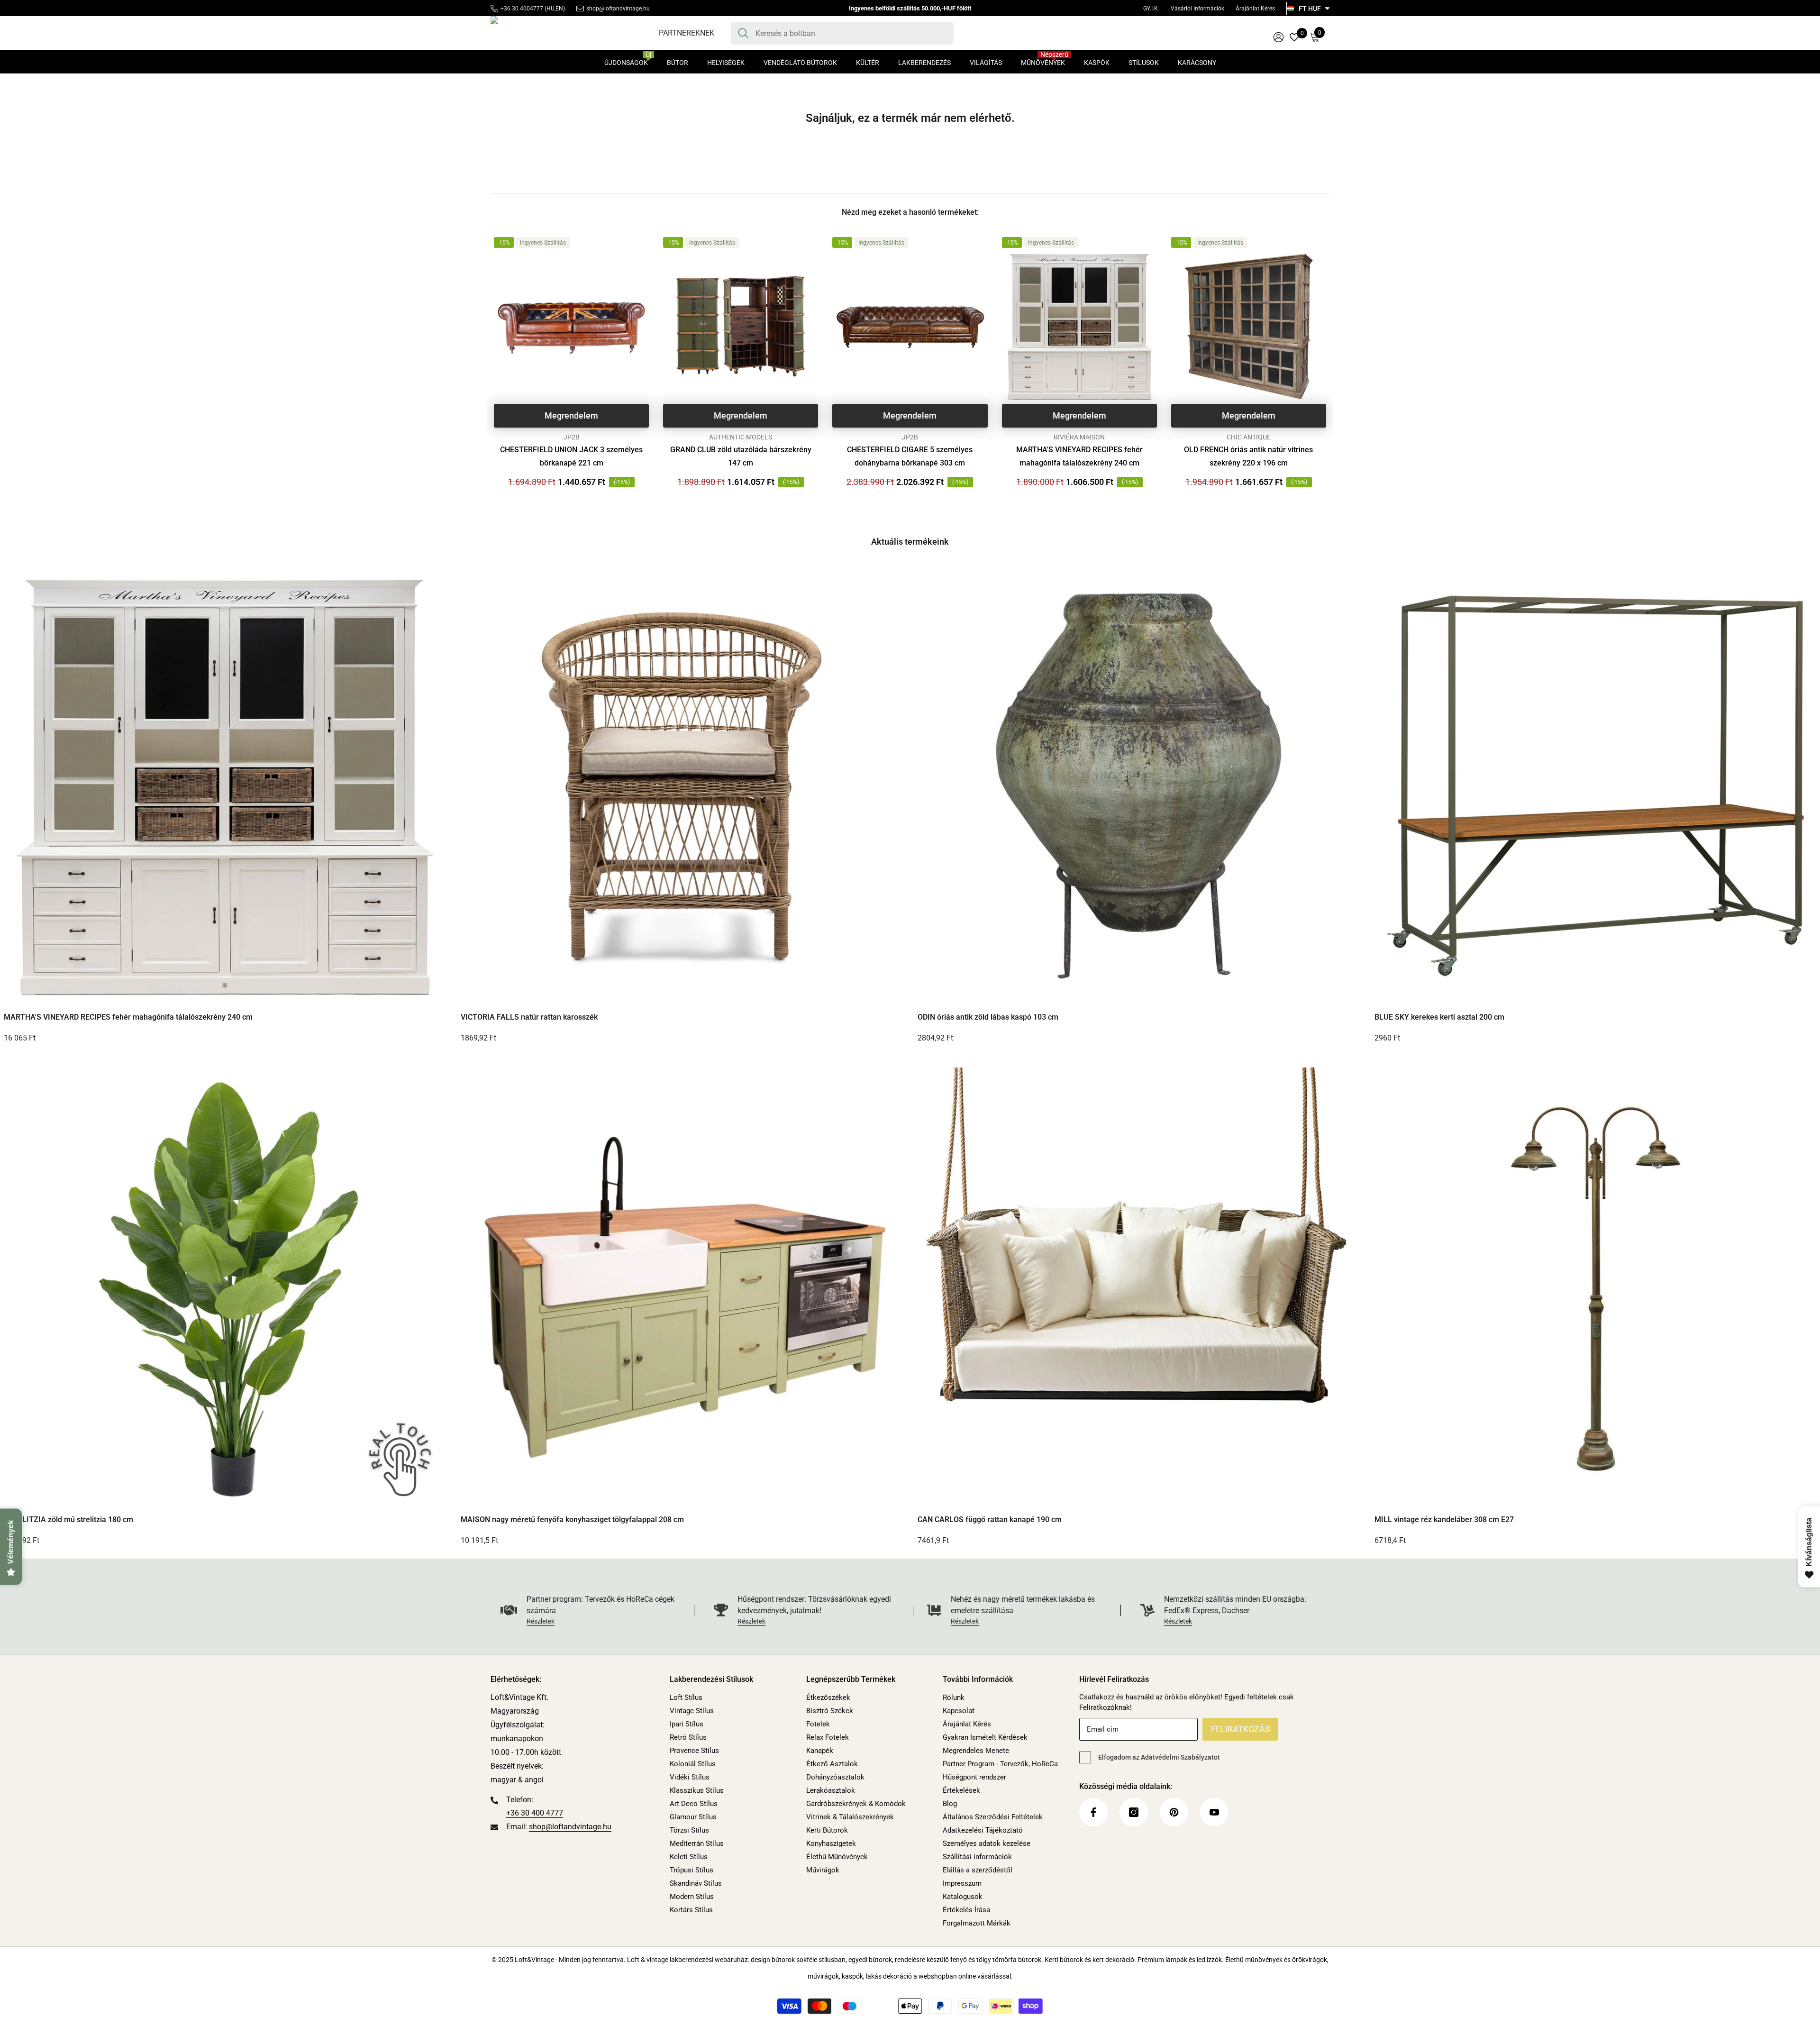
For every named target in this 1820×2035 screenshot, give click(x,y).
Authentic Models (741, 437)
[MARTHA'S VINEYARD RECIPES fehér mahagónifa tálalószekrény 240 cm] (1079, 326)
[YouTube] (1214, 1812)
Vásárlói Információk (1197, 9)
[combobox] (851, 33)
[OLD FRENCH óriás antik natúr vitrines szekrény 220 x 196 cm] (1249, 326)
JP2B (572, 437)
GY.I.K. (1151, 9)
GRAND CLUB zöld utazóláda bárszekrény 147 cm (741, 456)
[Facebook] (1093, 1812)
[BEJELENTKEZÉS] (1279, 37)
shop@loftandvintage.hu (618, 9)
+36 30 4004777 (522, 9)
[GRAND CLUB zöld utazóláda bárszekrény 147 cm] (741, 326)
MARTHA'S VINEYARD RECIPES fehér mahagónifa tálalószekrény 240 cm (1079, 456)
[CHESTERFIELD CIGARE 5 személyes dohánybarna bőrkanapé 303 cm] (910, 326)
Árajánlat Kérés (1255, 9)
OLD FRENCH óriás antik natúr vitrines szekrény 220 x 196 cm (1248, 456)
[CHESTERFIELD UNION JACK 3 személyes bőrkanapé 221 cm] (571, 326)
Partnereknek (687, 33)
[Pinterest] (1174, 1812)
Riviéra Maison (1079, 437)
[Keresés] (842, 33)
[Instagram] (1134, 1812)
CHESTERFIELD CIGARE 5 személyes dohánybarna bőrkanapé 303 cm (910, 456)
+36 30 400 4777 (535, 1813)
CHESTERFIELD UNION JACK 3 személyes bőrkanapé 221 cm (571, 456)
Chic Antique (1249, 437)
